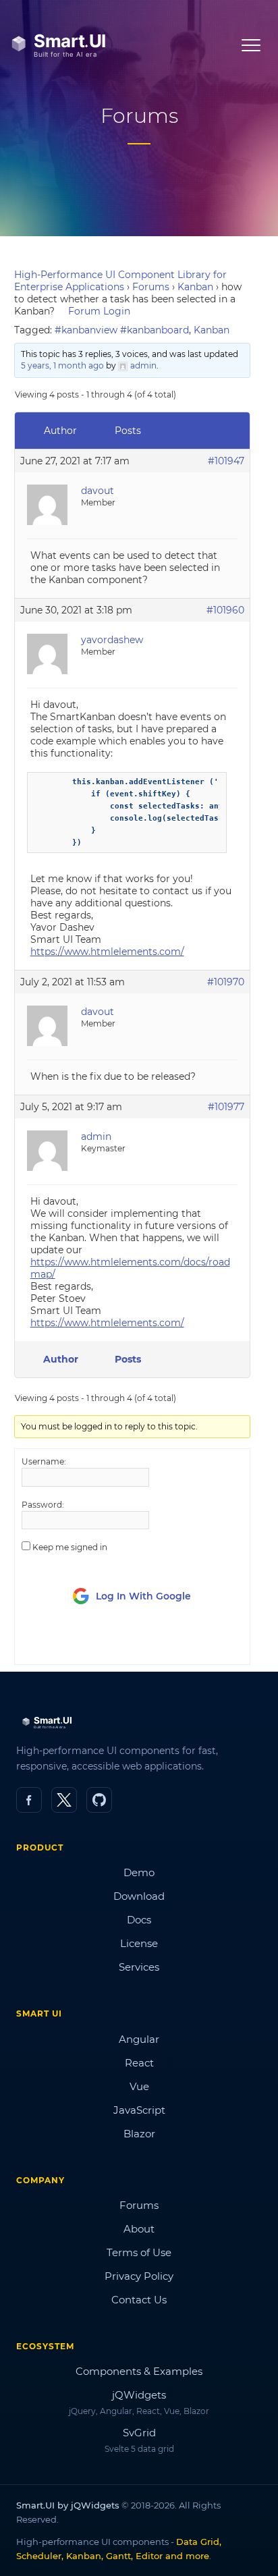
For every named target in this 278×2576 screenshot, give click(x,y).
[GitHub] (99, 1800)
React (139, 2063)
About (139, 2229)
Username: (44, 1461)
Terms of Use (139, 2252)
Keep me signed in (70, 1547)
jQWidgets (139, 2395)
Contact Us (139, 2300)
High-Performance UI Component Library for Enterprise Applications (120, 281)
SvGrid (139, 2433)
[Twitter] (64, 1800)
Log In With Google (143, 1596)
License (139, 1943)
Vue (139, 2086)
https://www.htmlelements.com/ (107, 952)
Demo (139, 1872)
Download (139, 1896)
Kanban (195, 287)
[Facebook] (29, 1800)
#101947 (226, 461)
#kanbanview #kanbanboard (122, 330)
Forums (151, 287)
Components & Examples (139, 2371)
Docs (139, 1920)
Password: (43, 1505)
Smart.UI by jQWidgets (68, 2505)
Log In (97, 1642)
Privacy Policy (139, 2276)
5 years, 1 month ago (62, 365)
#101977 (226, 1107)
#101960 (225, 610)
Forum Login (99, 311)
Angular (139, 2039)
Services (139, 1967)
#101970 (226, 982)
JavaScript (139, 2110)
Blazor (139, 2134)
